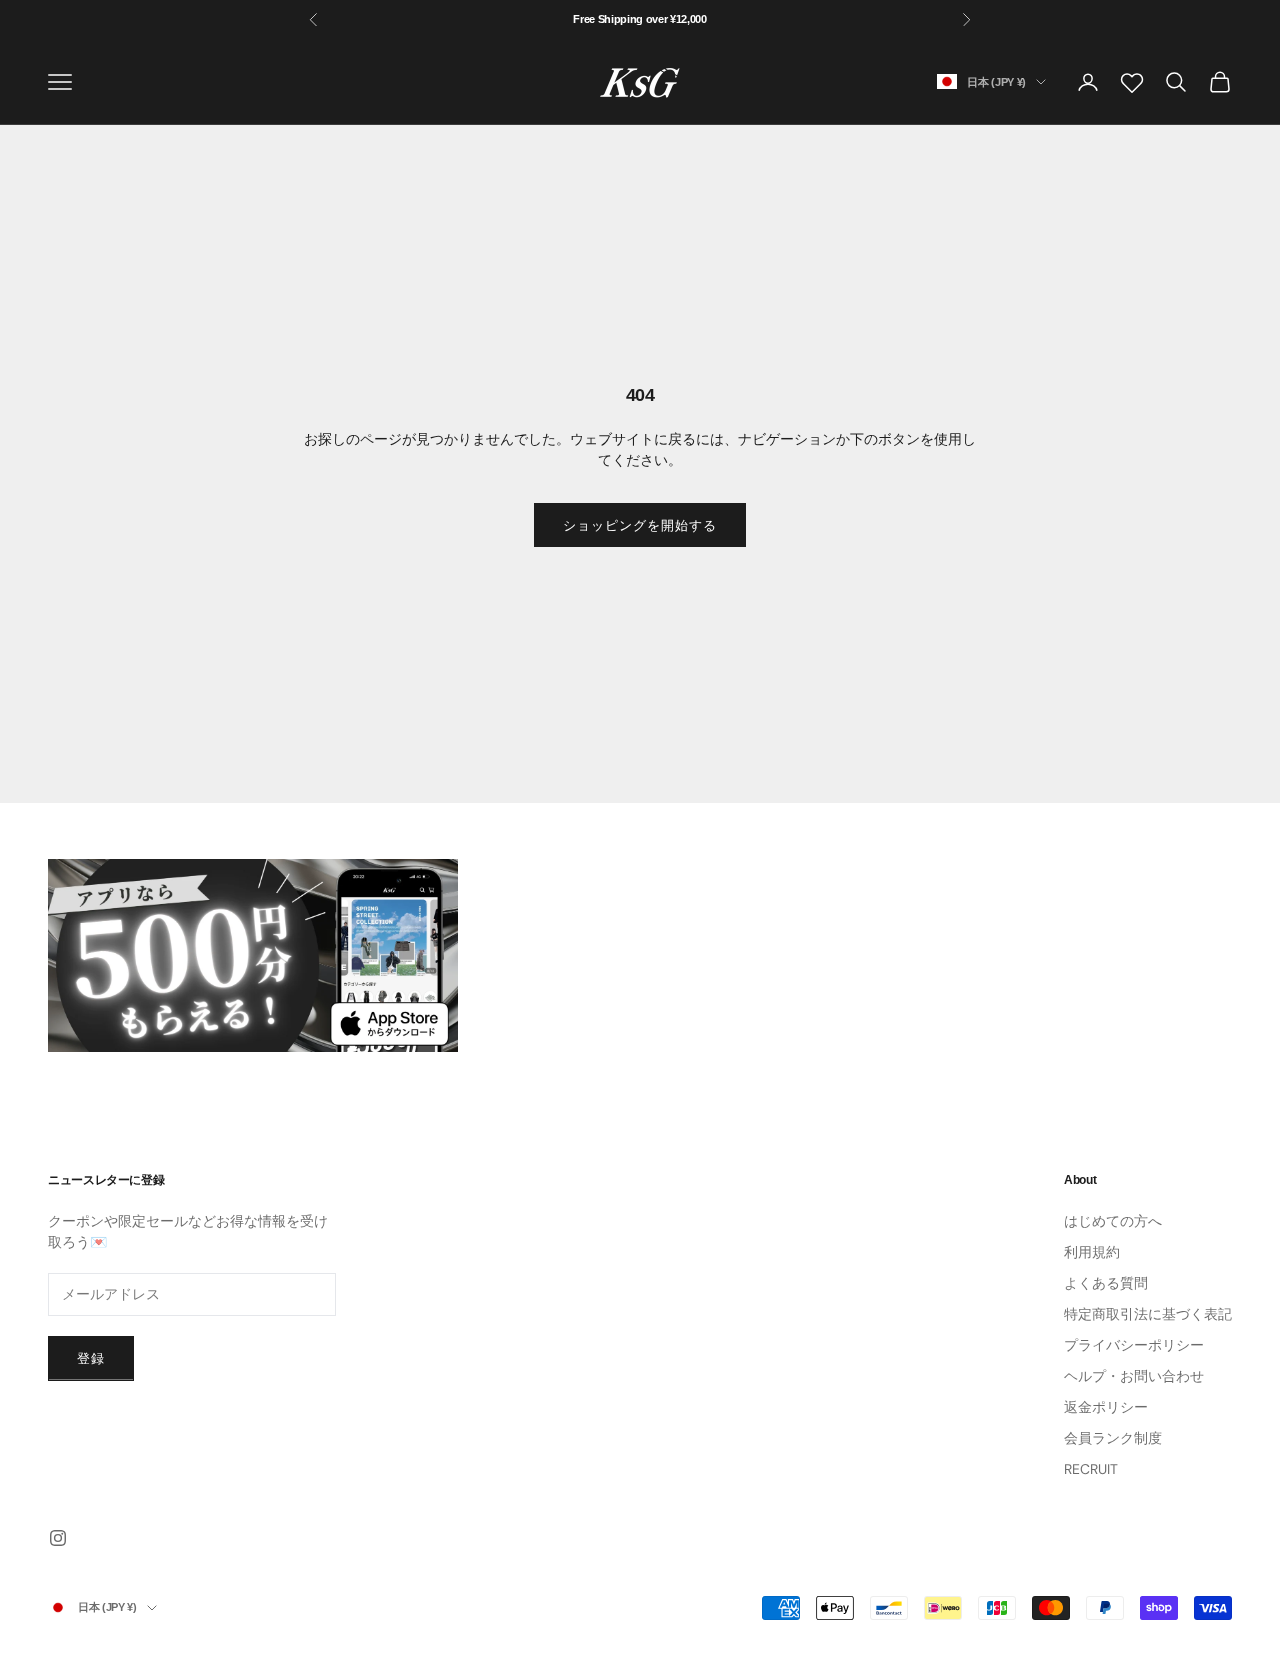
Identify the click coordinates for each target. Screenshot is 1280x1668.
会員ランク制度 (1113, 1438)
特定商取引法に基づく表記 (1148, 1314)
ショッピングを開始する (640, 525)
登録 (91, 1358)
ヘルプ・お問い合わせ (1134, 1376)
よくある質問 (1106, 1283)
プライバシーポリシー (1134, 1345)
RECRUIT (1091, 1469)
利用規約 (1092, 1252)
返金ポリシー (1106, 1407)
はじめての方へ (1113, 1221)
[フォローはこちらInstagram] (58, 1538)
